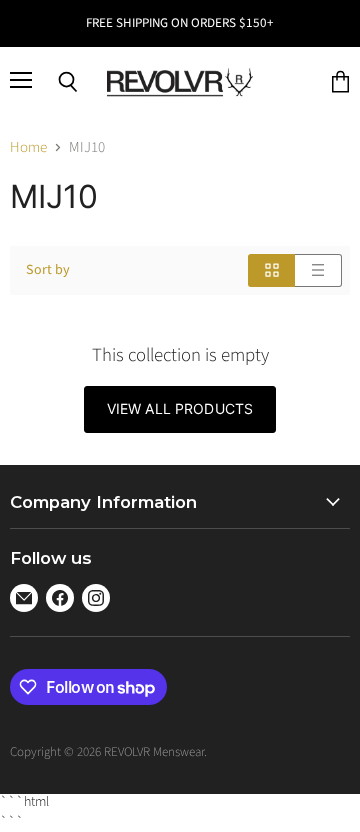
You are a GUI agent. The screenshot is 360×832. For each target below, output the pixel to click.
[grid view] (271, 270)
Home (28, 147)
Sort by (48, 270)
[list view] (318, 270)
